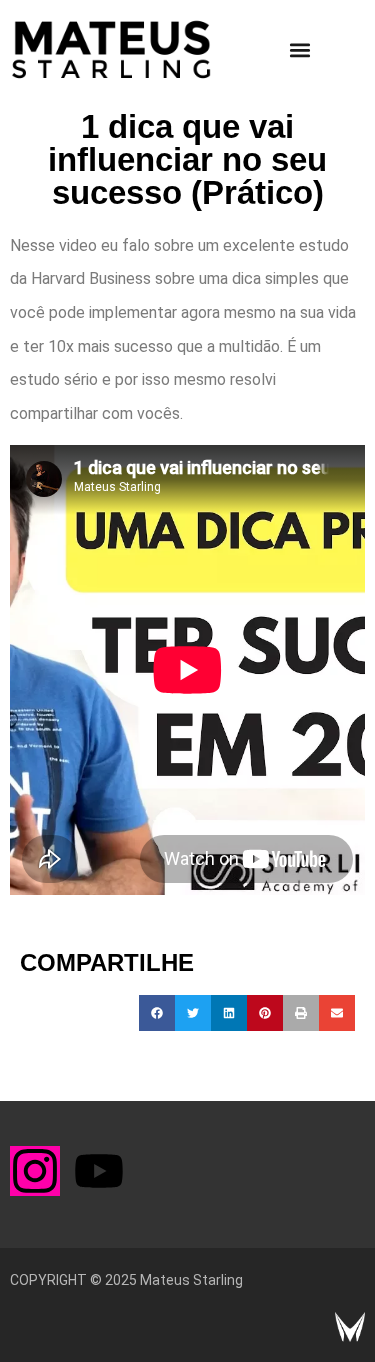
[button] (300, 49)
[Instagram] (35, 1171)
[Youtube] (99, 1171)
